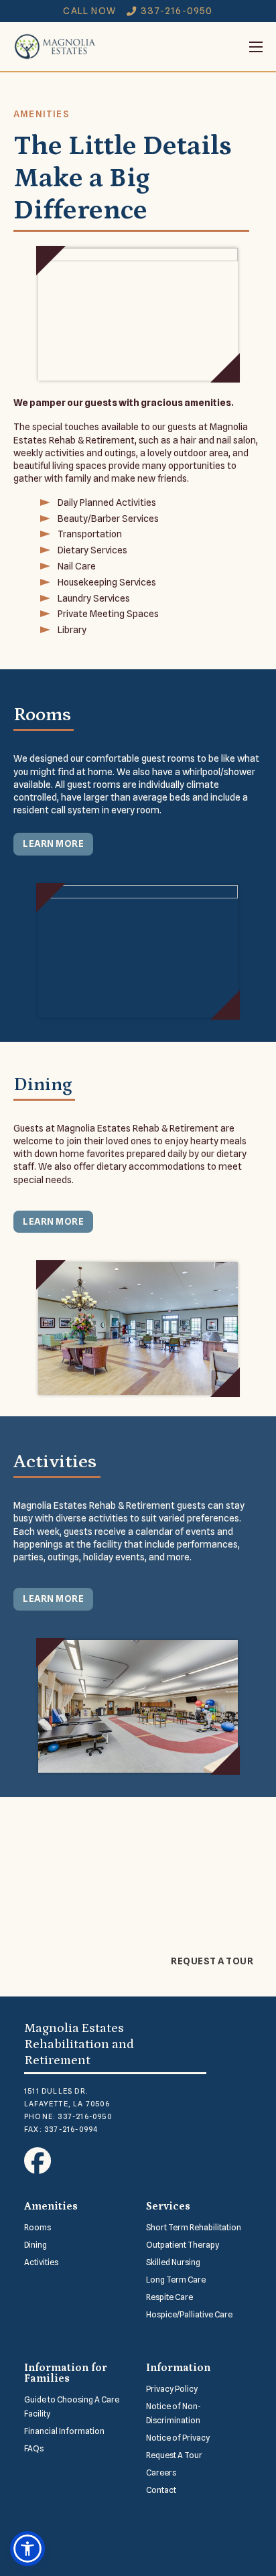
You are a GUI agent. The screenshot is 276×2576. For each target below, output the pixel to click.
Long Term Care (176, 2280)
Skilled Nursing (173, 2262)
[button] (27, 2549)
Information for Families (66, 2373)
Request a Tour (212, 1961)
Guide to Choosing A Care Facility (72, 2406)
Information (178, 2368)
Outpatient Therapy (183, 2245)
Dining (36, 2245)
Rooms (38, 2227)
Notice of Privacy (178, 2438)
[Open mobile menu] (180, 47)
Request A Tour (174, 2455)
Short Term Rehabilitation (194, 2227)
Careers (161, 2472)
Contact (161, 2490)
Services (168, 2206)
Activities (41, 2262)
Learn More (53, 843)
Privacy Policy (172, 2389)
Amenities (51, 2206)
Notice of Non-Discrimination (174, 2413)
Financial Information (64, 2431)
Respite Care (169, 2297)
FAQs (34, 2448)
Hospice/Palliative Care (189, 2314)
